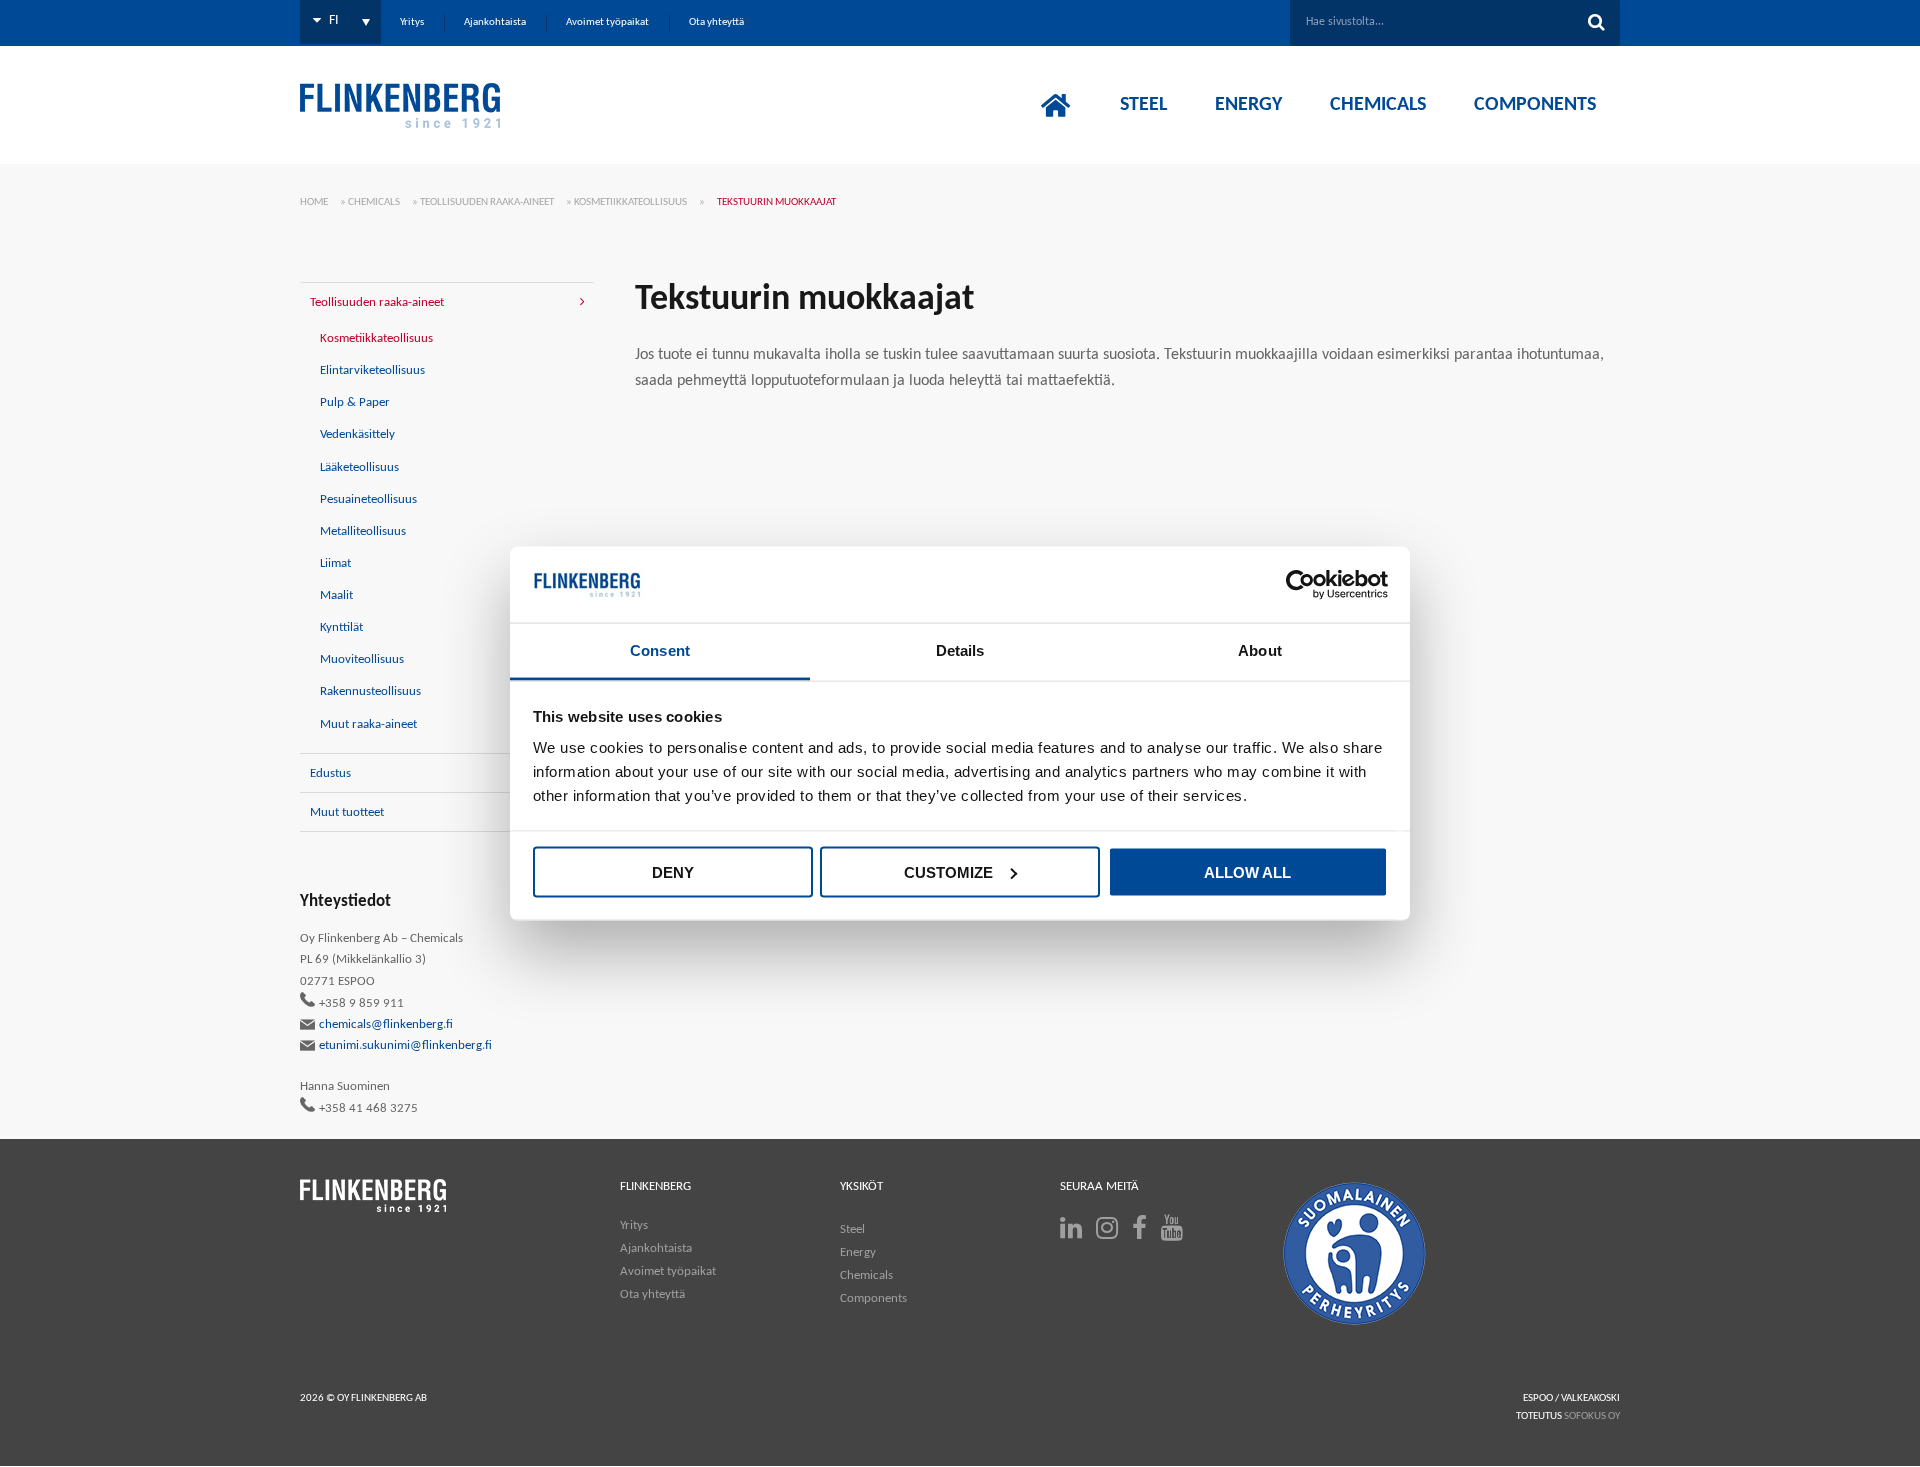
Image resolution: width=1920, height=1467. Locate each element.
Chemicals (374, 202)
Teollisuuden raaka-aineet (487, 202)
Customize (948, 871)
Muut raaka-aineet (368, 724)
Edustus (330, 773)
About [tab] (1260, 650)
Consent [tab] (660, 650)
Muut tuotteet (347, 812)
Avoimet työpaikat (668, 1271)
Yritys (634, 1225)
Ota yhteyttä (652, 1294)
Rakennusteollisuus (370, 691)
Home (314, 202)
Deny (673, 871)
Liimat (335, 563)
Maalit (336, 595)
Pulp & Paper (355, 402)
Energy (858, 1252)
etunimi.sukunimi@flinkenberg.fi (405, 1045)
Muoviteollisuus (362, 659)
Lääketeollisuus (359, 467)
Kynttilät (341, 627)
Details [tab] (960, 650)
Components (873, 1298)
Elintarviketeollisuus (372, 370)
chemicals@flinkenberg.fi (386, 1024)
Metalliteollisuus (363, 531)
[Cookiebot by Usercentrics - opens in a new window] (1300, 585)
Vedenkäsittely (357, 434)
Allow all (1247, 871)
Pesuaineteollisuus (368, 499)
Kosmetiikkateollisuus (630, 202)
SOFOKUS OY (1592, 1416)
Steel (852, 1229)
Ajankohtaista (656, 1248)
